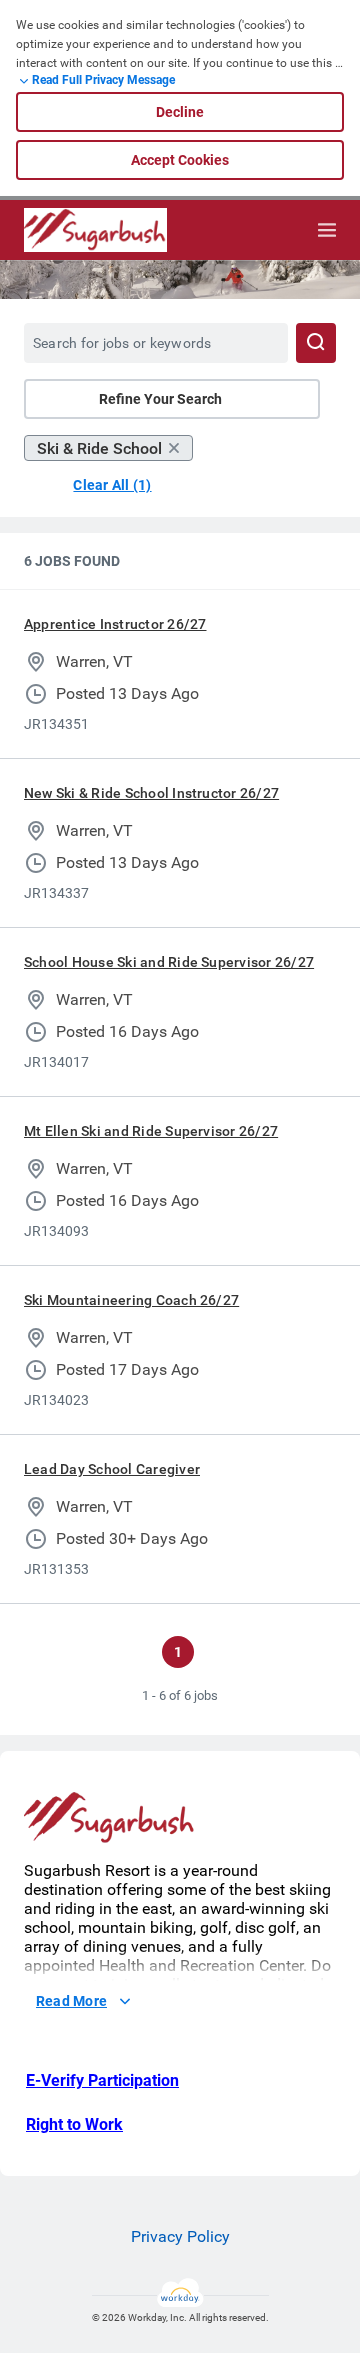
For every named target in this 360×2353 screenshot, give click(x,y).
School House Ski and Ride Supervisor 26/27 (169, 962)
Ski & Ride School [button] (99, 448)
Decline (180, 112)
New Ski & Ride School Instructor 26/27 (151, 793)
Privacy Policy (180, 2236)
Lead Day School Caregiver (112, 1469)
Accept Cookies (180, 160)
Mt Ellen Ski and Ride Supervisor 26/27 (151, 1131)
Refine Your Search (160, 399)
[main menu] (327, 230)
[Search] (316, 343)
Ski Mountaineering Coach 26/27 (131, 1300)
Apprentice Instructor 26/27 (115, 624)
